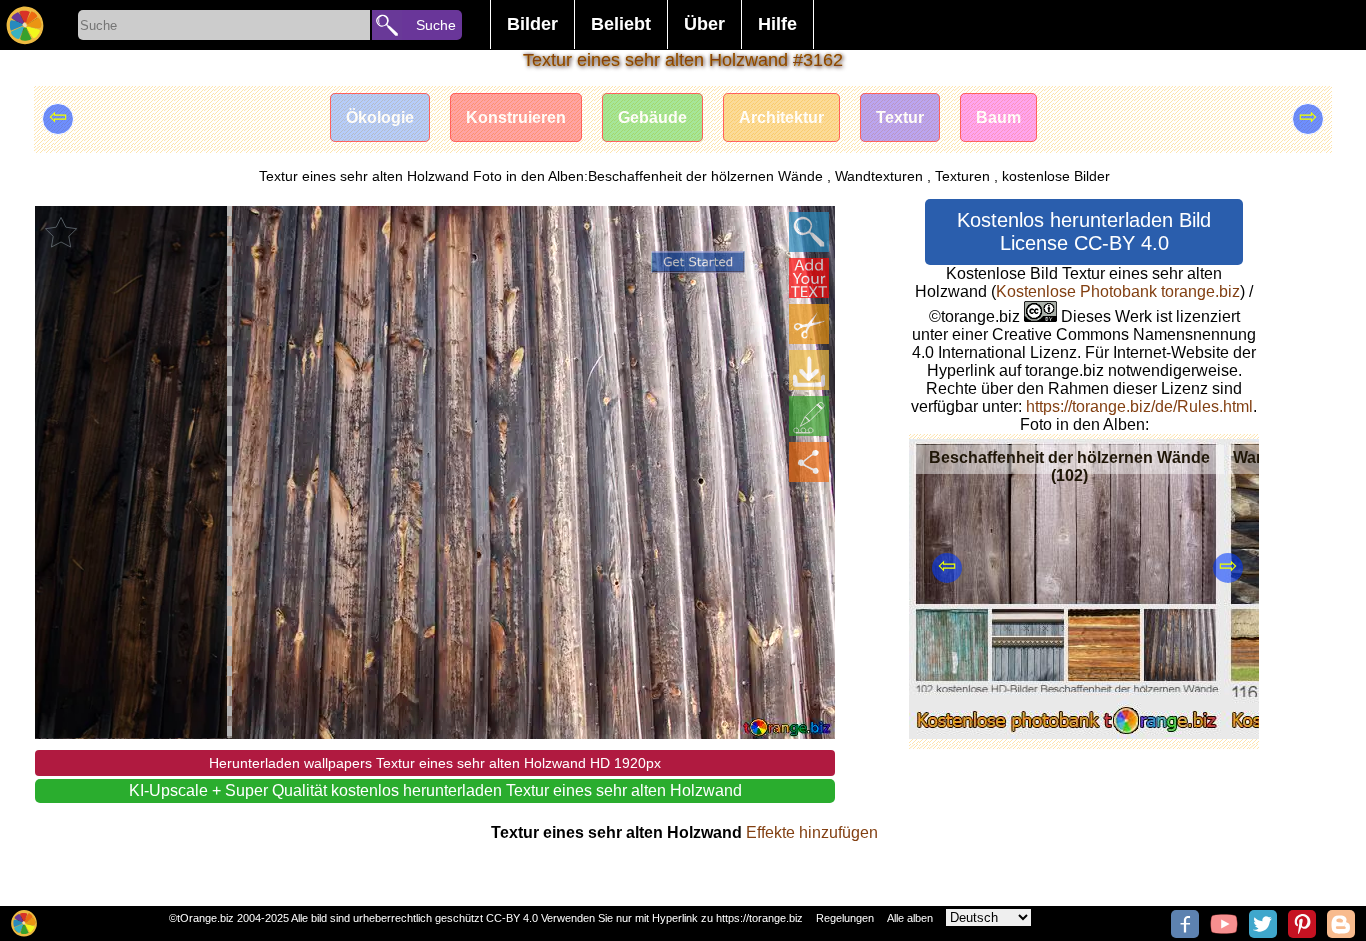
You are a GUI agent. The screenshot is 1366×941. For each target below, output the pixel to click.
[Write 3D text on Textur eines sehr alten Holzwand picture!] (809, 278)
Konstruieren (516, 117)
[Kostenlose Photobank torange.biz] (25, 25)
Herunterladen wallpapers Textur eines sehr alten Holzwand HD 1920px (435, 763)
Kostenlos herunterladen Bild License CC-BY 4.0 (1084, 231)
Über (704, 24)
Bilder (532, 24)
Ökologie (380, 117)
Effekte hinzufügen (812, 832)
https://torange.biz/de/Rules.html (1139, 406)
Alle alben (910, 918)
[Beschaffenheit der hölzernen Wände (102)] (1066, 733)
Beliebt (621, 24)
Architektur (781, 117)
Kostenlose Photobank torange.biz (1118, 291)
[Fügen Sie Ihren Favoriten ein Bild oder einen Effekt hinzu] (61, 232)
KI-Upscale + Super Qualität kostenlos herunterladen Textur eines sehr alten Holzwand (435, 790)
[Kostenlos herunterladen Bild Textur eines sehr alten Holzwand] (809, 370)
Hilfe (777, 24)
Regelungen (845, 918)
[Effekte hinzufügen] (809, 416)
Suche (436, 25)
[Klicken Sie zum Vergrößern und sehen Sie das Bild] (809, 232)
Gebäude (652, 117)
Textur (900, 117)
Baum (998, 117)
